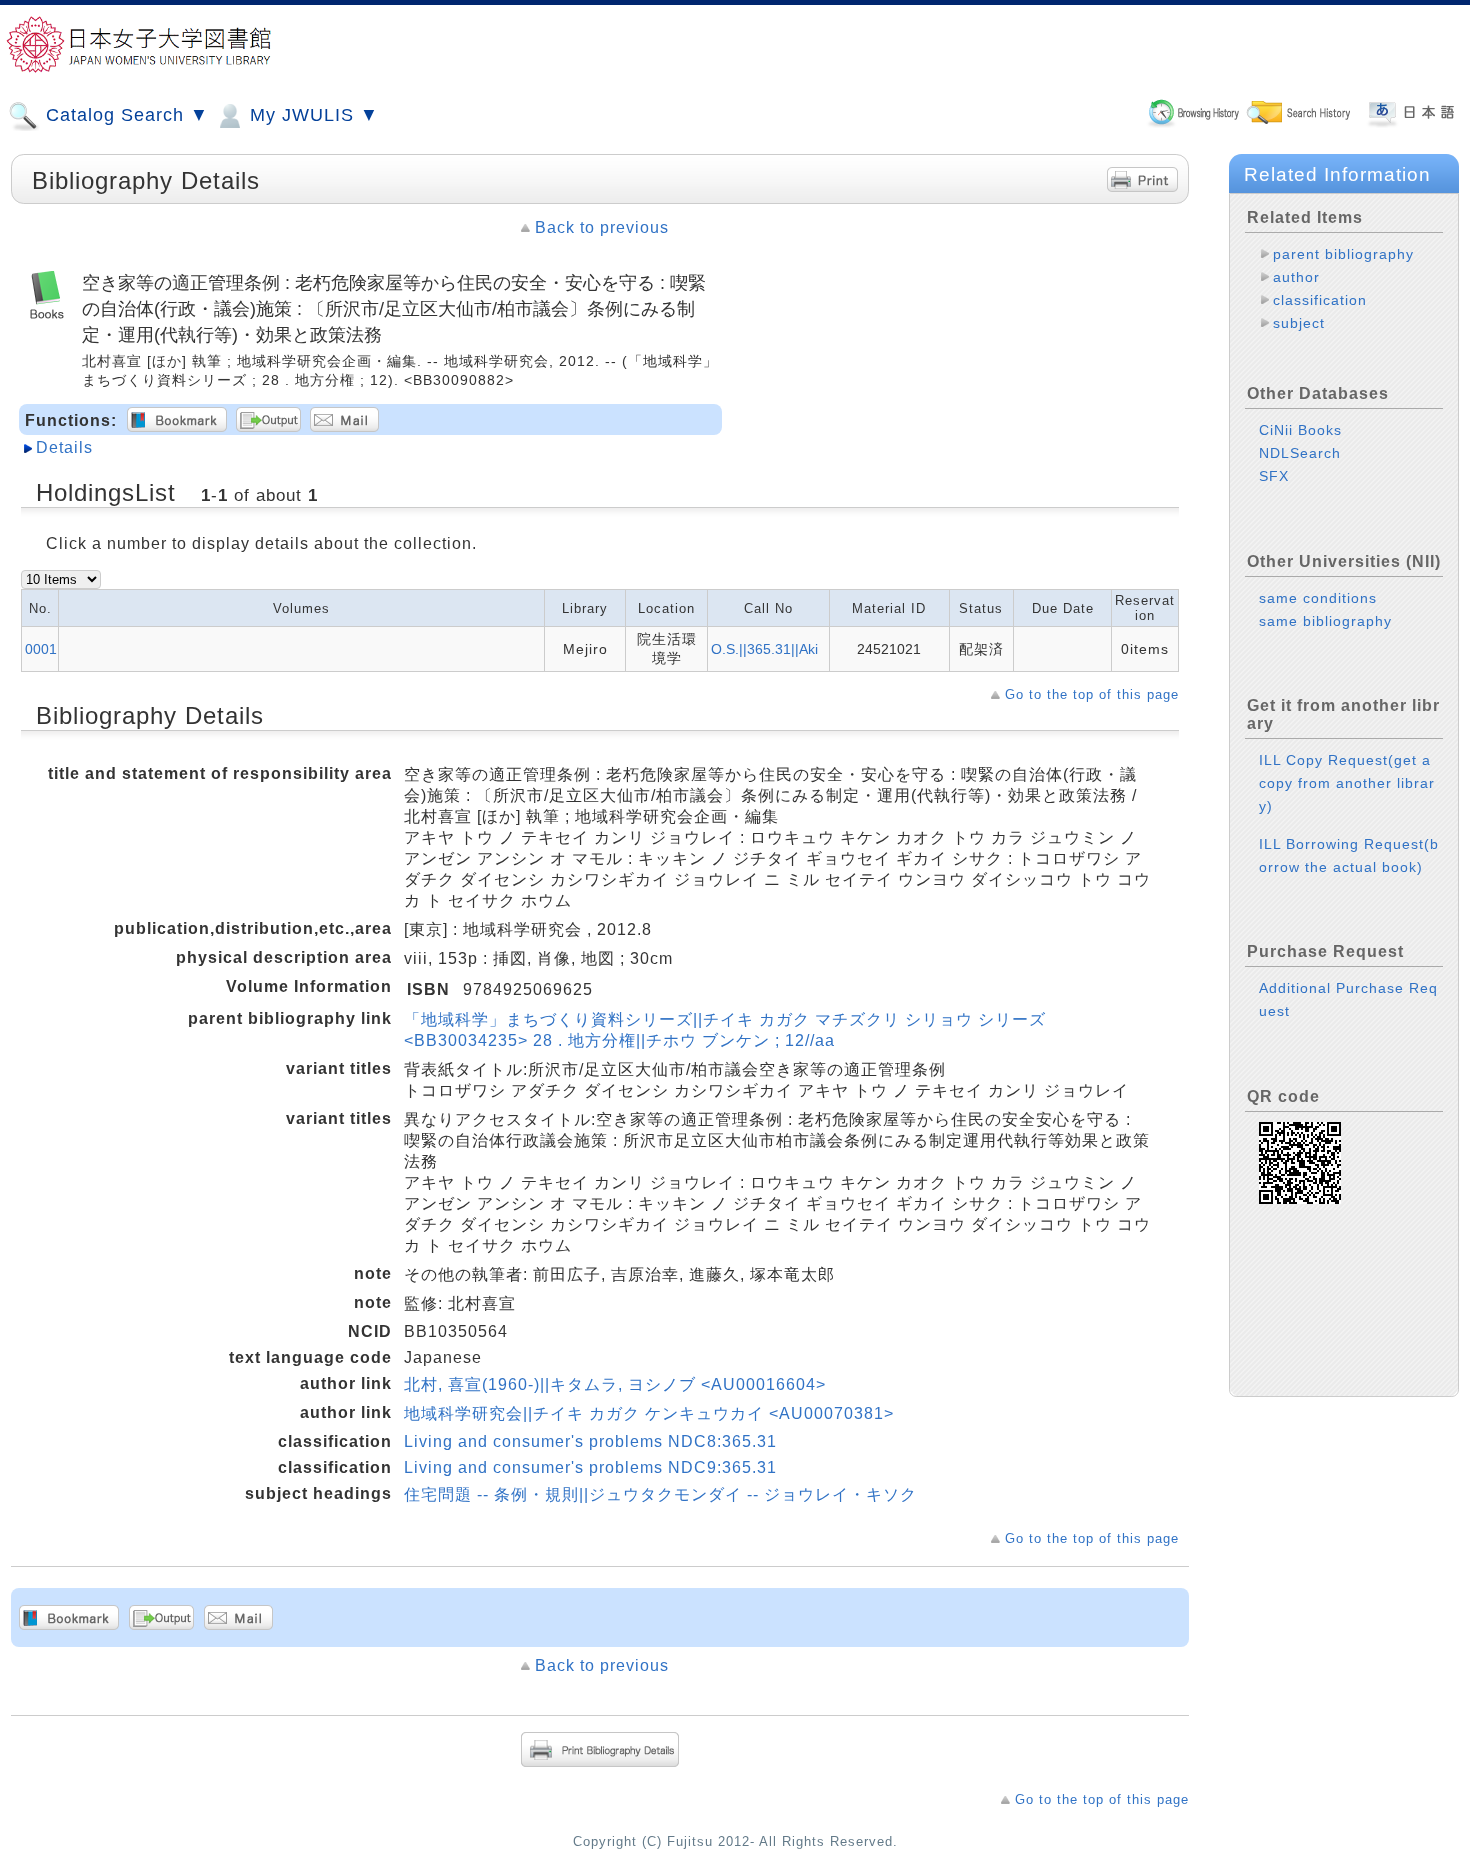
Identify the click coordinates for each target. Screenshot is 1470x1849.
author (1296, 277)
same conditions (1318, 598)
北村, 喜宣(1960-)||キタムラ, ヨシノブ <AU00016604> (615, 1384)
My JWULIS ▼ (311, 115)
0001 (41, 649)
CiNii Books (1300, 430)
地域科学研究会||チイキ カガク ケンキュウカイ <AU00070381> (649, 1413)
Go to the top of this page (1092, 694)
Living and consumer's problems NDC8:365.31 (590, 1441)
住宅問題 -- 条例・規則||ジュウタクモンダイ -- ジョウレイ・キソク (660, 1494)
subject (1299, 323)
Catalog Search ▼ (124, 115)
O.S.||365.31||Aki (764, 649)
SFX (1274, 476)
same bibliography (1325, 621)
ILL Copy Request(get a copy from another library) (1347, 783)
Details (64, 447)
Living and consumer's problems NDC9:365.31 (590, 1467)
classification (1320, 300)
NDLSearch (1300, 453)
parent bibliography (1343, 254)
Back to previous (602, 227)
